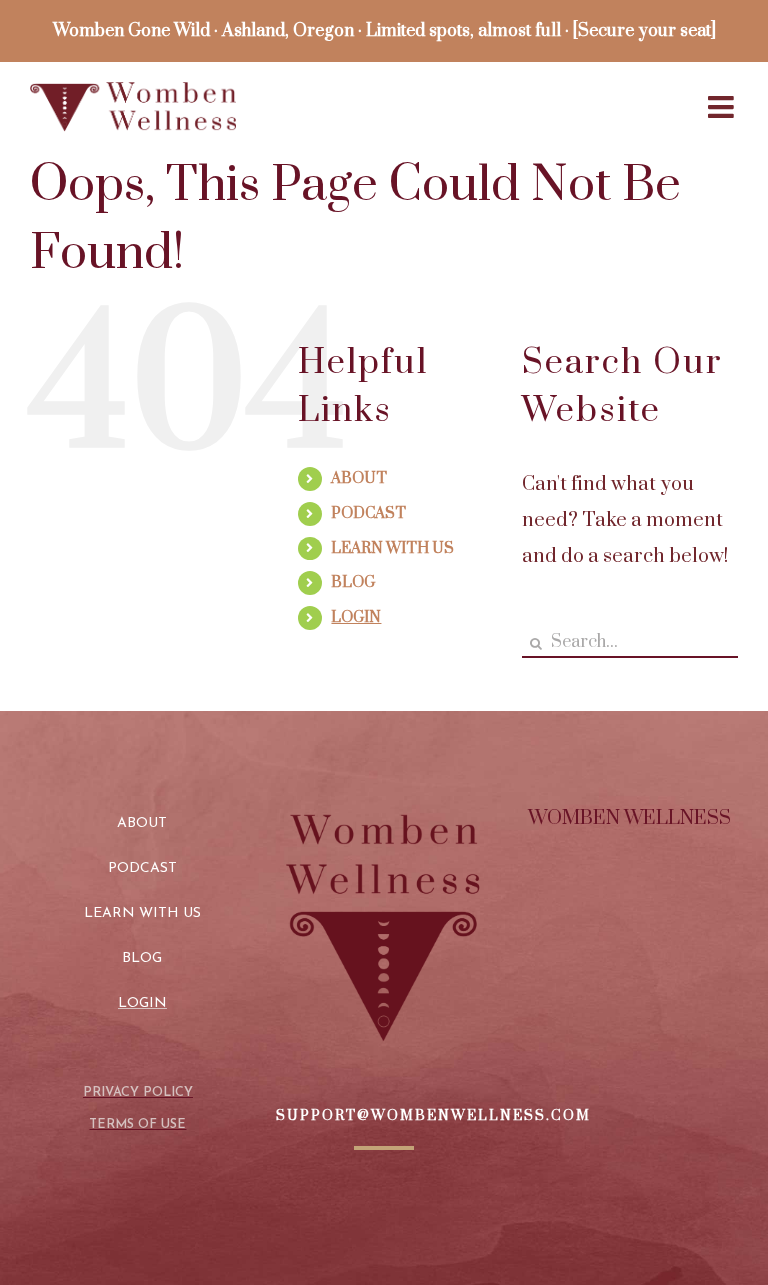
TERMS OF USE (137, 1124)
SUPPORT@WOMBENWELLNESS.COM (433, 1116)
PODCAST (368, 513)
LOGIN (356, 617)
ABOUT (359, 478)
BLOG (353, 582)
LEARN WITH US (392, 548)
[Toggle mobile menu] (723, 107)
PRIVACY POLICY (138, 1092)
